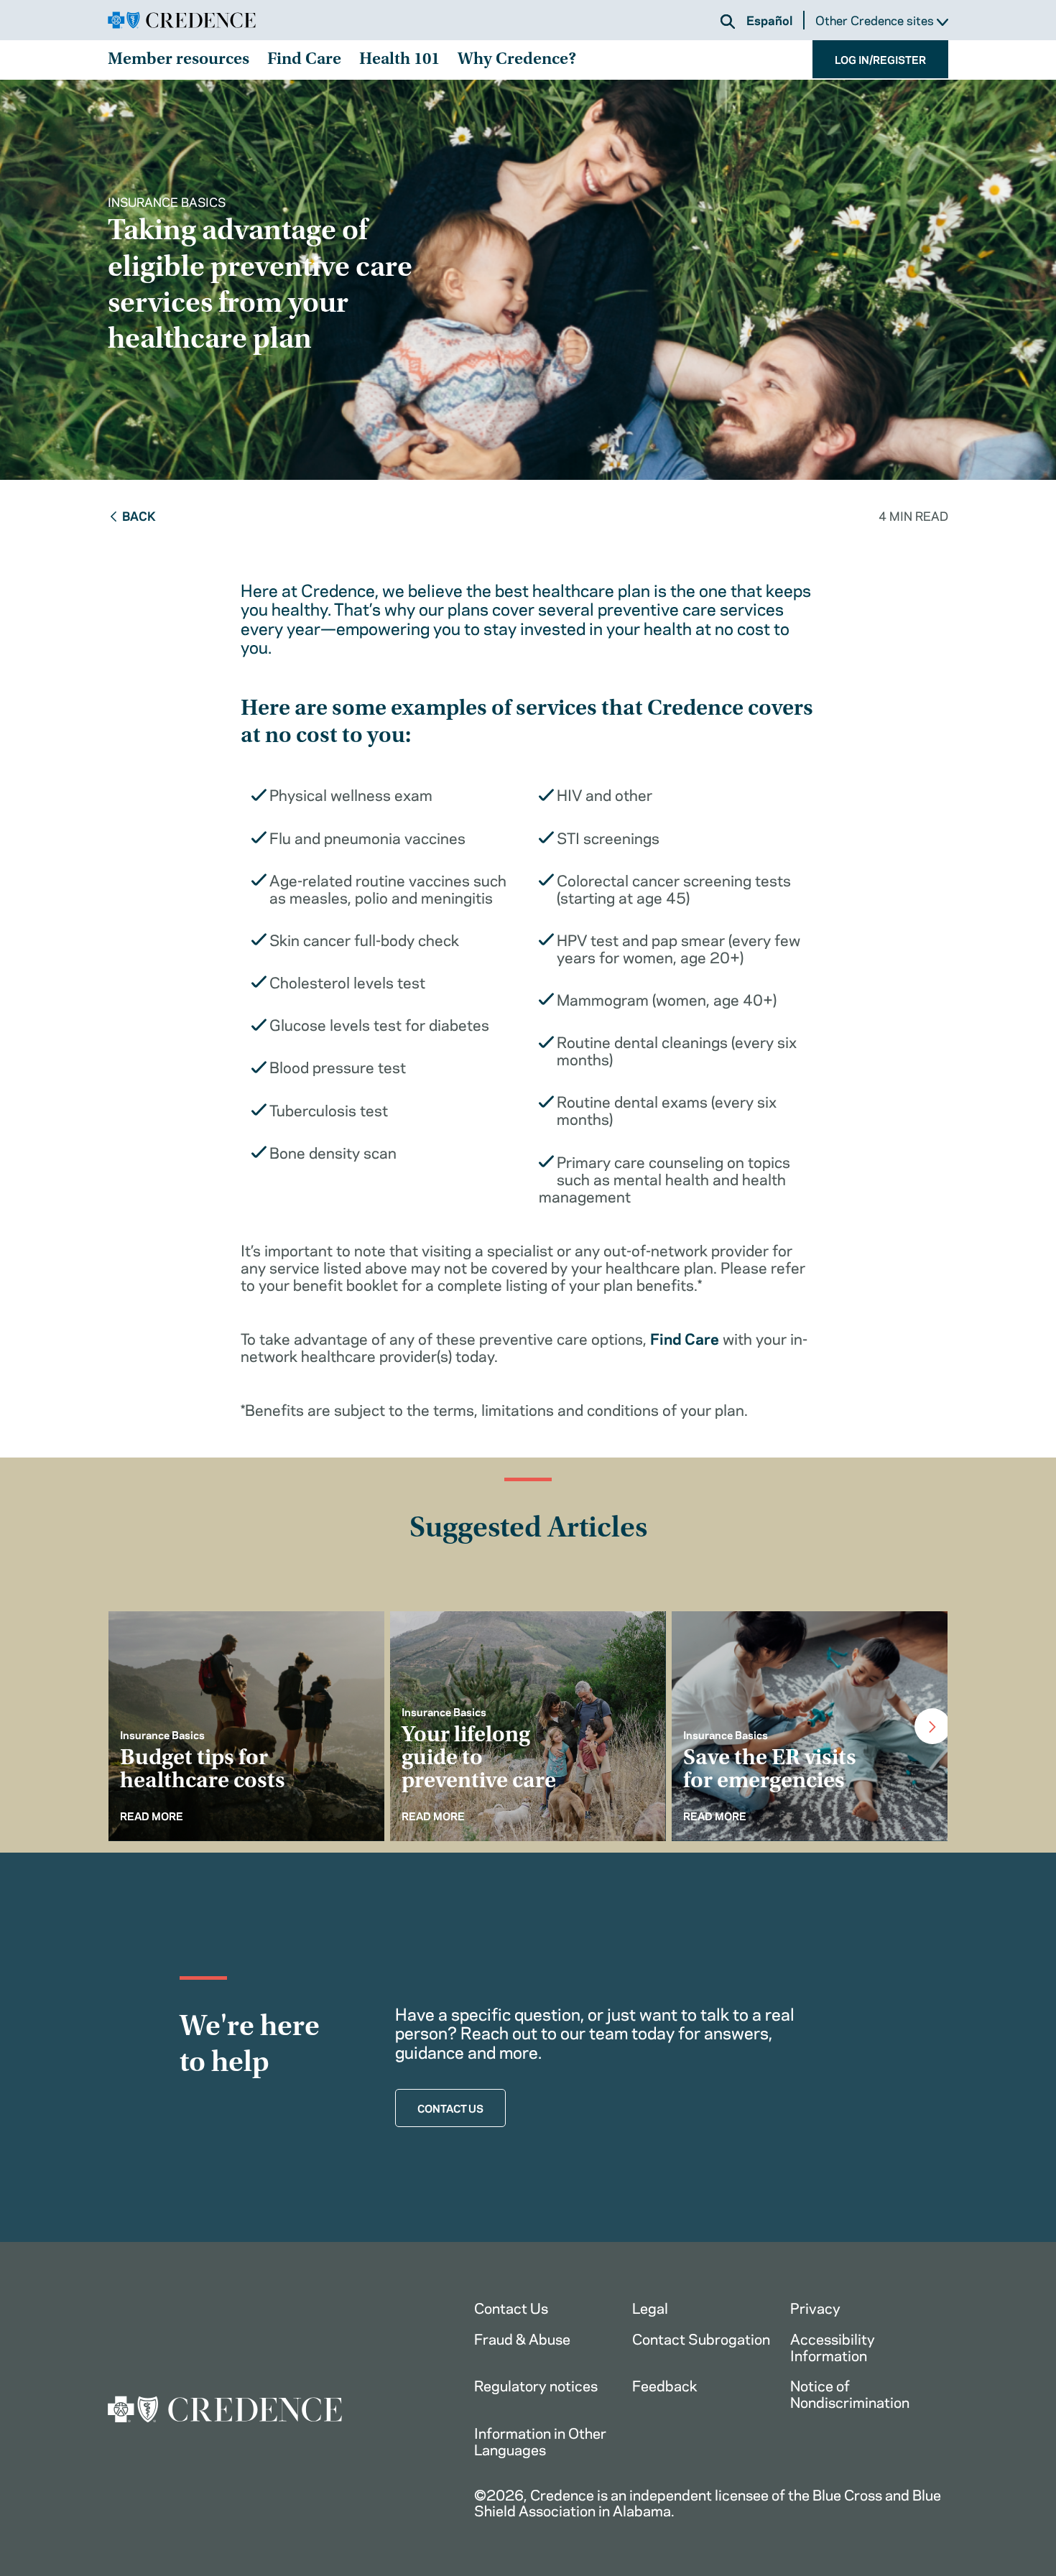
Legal (650, 2307)
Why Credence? (517, 60)
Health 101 (399, 60)
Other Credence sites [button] (876, 20)
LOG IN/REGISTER (880, 59)
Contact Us (511, 2307)
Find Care (304, 60)
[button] (728, 22)
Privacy (815, 2307)
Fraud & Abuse (522, 2338)
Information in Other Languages (540, 2440)
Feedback (665, 2385)
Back (139, 515)
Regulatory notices (536, 2385)
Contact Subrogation (701, 2338)
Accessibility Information (833, 2346)
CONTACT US (450, 2108)
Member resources (179, 60)
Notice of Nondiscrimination (850, 2393)
